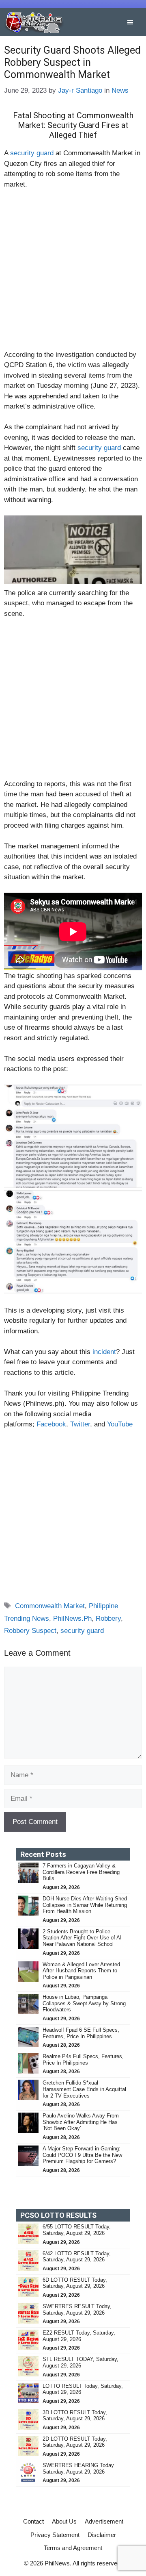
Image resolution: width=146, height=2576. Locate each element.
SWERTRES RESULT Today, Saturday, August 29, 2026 (77, 2310)
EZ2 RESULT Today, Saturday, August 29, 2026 (79, 2336)
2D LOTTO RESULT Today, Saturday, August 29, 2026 (75, 2442)
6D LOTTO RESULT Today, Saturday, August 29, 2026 (75, 2283)
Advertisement (104, 2521)
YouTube (120, 1424)
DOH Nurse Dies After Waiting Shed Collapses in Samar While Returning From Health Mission (85, 1905)
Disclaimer (102, 2535)
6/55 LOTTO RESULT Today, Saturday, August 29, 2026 (77, 2230)
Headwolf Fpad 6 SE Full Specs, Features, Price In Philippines (81, 2033)
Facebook (51, 1424)
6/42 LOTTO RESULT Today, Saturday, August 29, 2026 (77, 2257)
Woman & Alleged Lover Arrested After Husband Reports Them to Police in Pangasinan (81, 1971)
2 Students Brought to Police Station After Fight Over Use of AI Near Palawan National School (82, 1938)
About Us (64, 2521)
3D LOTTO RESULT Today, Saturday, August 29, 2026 (75, 2416)
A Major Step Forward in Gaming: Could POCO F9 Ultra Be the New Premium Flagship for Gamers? (82, 2155)
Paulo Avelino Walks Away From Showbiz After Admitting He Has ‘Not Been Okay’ (81, 2122)
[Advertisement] (73, 273)
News (120, 90)
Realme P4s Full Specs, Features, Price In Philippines (83, 2060)
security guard (32, 153)
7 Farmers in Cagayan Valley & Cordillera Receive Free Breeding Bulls (81, 1872)
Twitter (80, 1424)
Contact (33, 2521)
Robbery (108, 1618)
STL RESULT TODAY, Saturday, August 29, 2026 (81, 2362)
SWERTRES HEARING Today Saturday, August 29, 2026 (78, 2468)
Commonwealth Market (50, 1606)
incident (104, 1352)
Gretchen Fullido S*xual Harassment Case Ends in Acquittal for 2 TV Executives (84, 2089)
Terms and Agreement (73, 2548)
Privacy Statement (55, 2535)
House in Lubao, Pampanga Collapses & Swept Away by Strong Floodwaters (84, 2003)
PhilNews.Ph (72, 1618)
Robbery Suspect (30, 1631)
